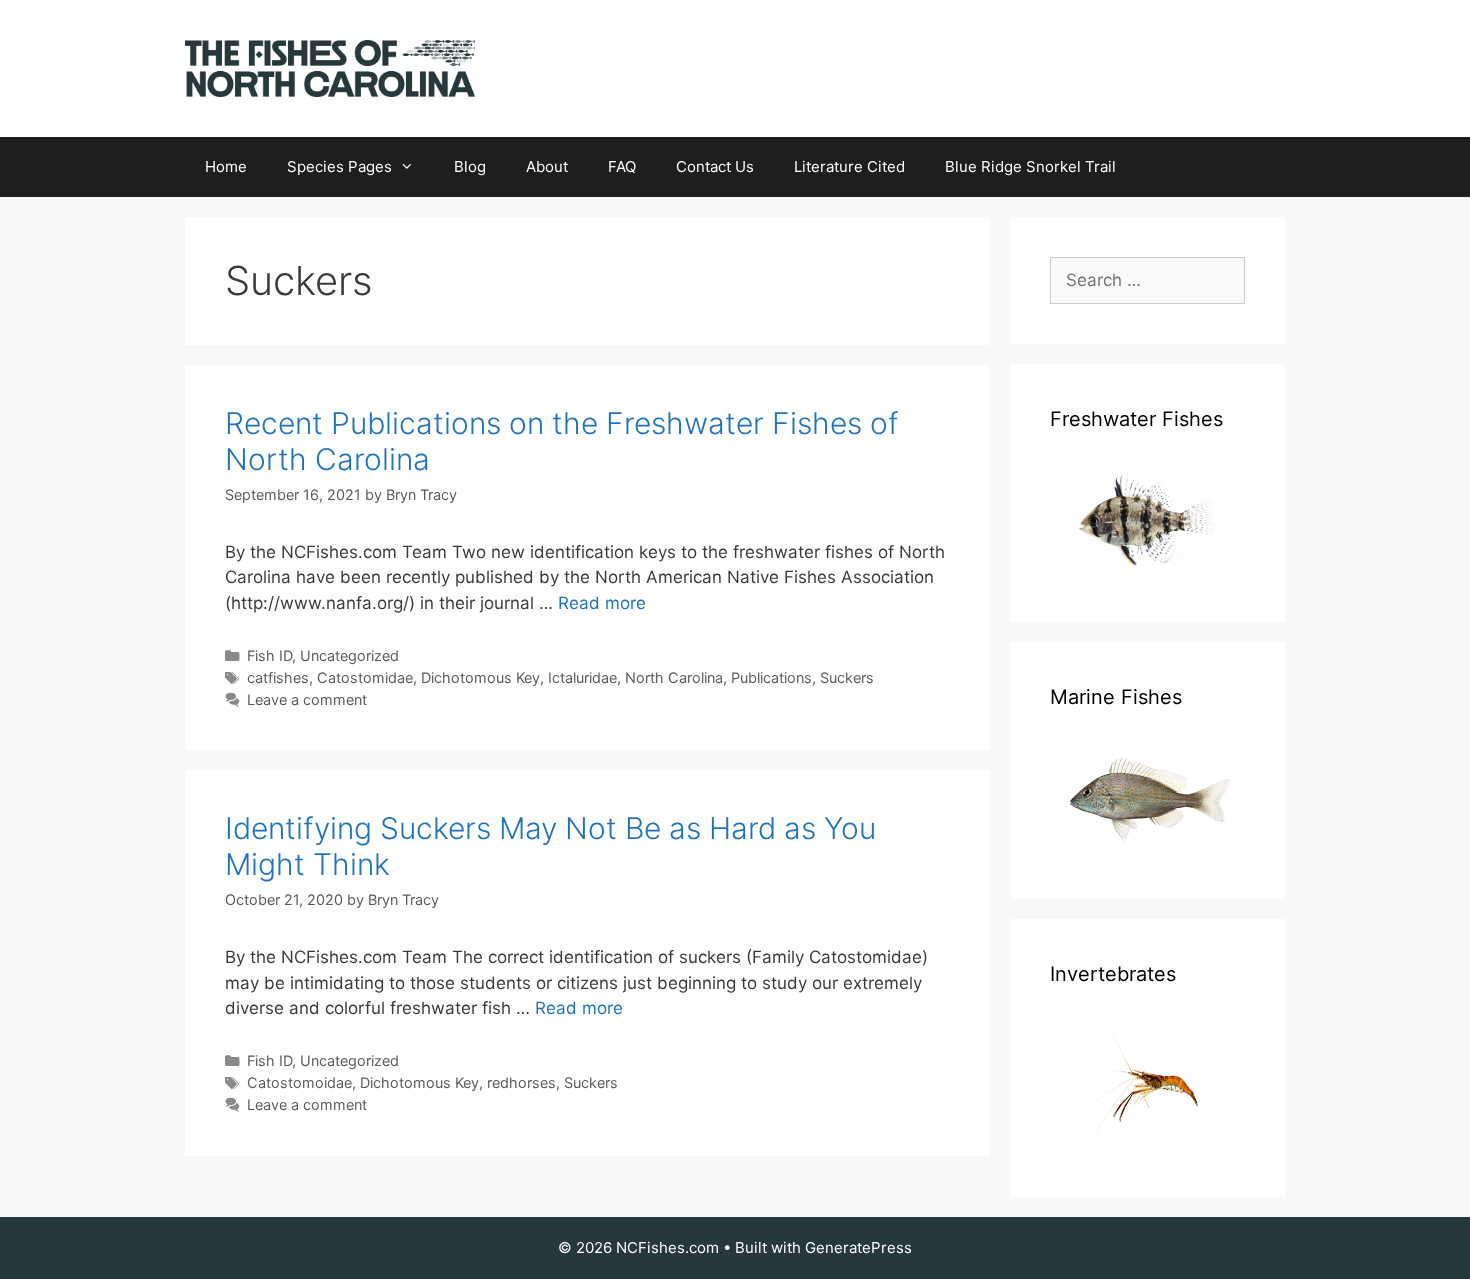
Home (226, 166)
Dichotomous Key (480, 677)
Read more (602, 603)
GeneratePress (858, 1247)
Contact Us (715, 166)
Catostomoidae (299, 1082)
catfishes (278, 677)
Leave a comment (307, 699)
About (547, 166)
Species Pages (339, 166)
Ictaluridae (582, 677)
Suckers (847, 677)
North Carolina (674, 677)
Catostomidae (365, 677)
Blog (470, 166)
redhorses (521, 1082)
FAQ (622, 166)
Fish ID (269, 655)
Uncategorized (349, 655)
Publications (771, 677)
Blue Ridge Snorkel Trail (1030, 166)
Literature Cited (849, 166)
